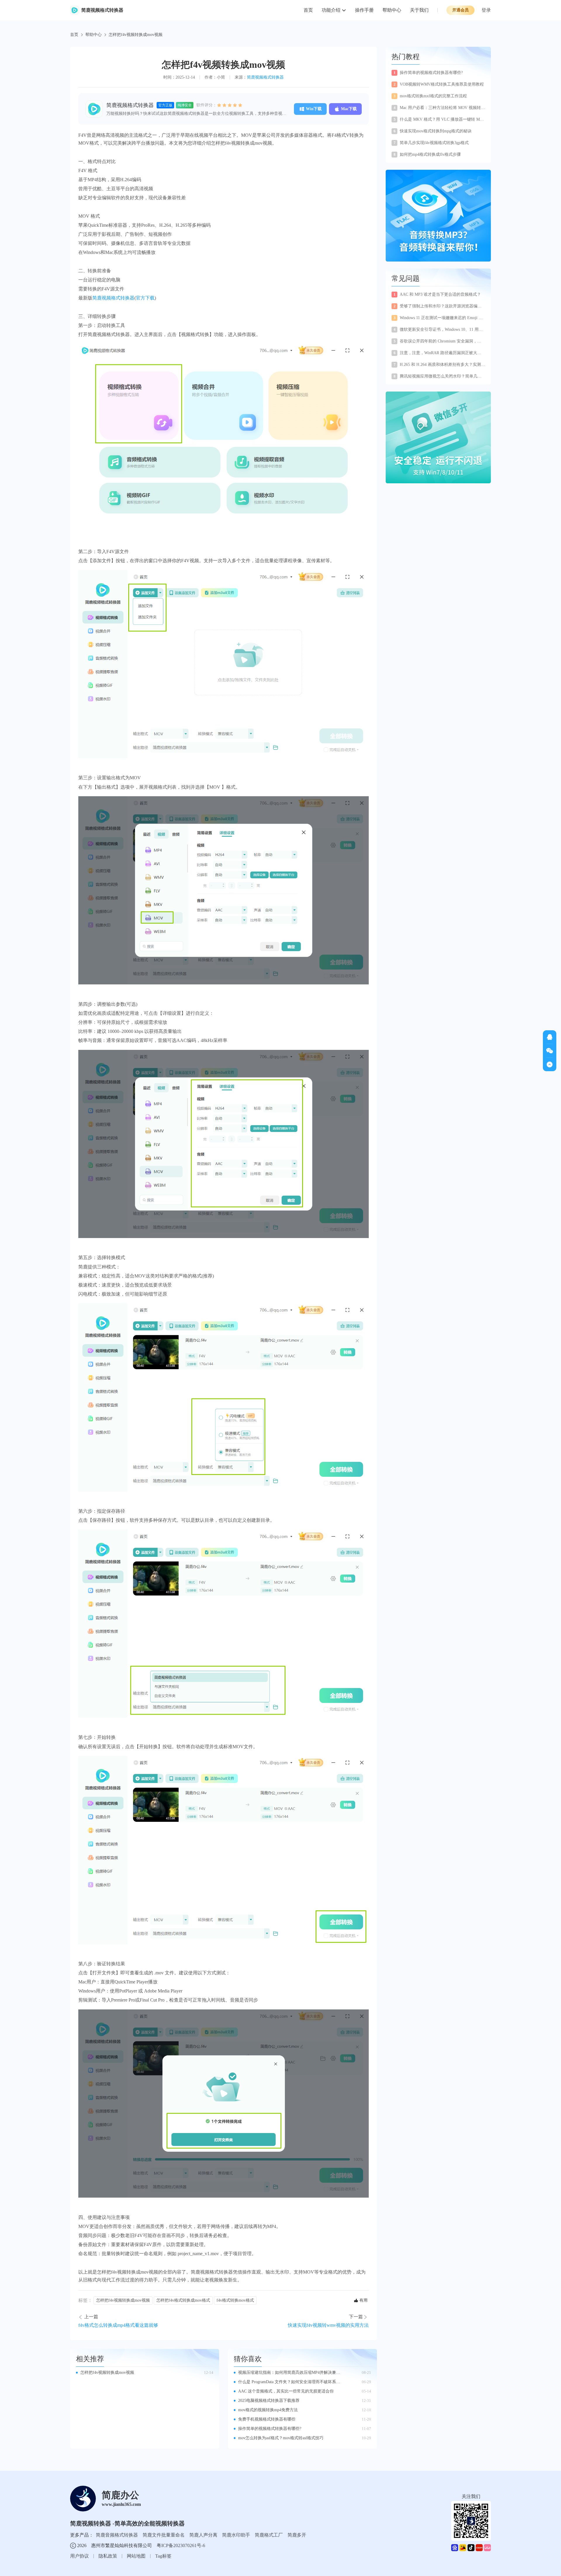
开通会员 (460, 10)
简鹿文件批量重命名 (164, 2535)
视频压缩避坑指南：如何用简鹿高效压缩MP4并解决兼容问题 (289, 2373)
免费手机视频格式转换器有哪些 (267, 2419)
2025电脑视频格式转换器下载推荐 (269, 2401)
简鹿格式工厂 (269, 2535)
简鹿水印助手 (236, 2535)
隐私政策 (108, 2556)
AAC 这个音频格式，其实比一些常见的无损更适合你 (286, 2391)
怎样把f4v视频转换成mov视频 (123, 2300)
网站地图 (136, 2556)
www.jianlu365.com (121, 2504)
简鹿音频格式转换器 (117, 2535)
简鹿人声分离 (203, 2535)
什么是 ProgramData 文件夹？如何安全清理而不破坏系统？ (287, 2382)
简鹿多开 (297, 2535)
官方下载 (145, 298)
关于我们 (419, 10)
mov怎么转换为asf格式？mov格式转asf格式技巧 (281, 2438)
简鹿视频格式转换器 (265, 77)
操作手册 (364, 10)
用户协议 (79, 2556)
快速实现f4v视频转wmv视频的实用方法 (328, 2325)
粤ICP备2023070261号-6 (181, 2545)
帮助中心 (392, 10)
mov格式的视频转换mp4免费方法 (268, 2410)
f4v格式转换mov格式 (235, 2300)
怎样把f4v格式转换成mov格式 (183, 2300)
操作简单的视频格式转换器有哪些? (270, 2429)
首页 (308, 10)
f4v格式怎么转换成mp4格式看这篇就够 (118, 2325)
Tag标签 (163, 2556)
